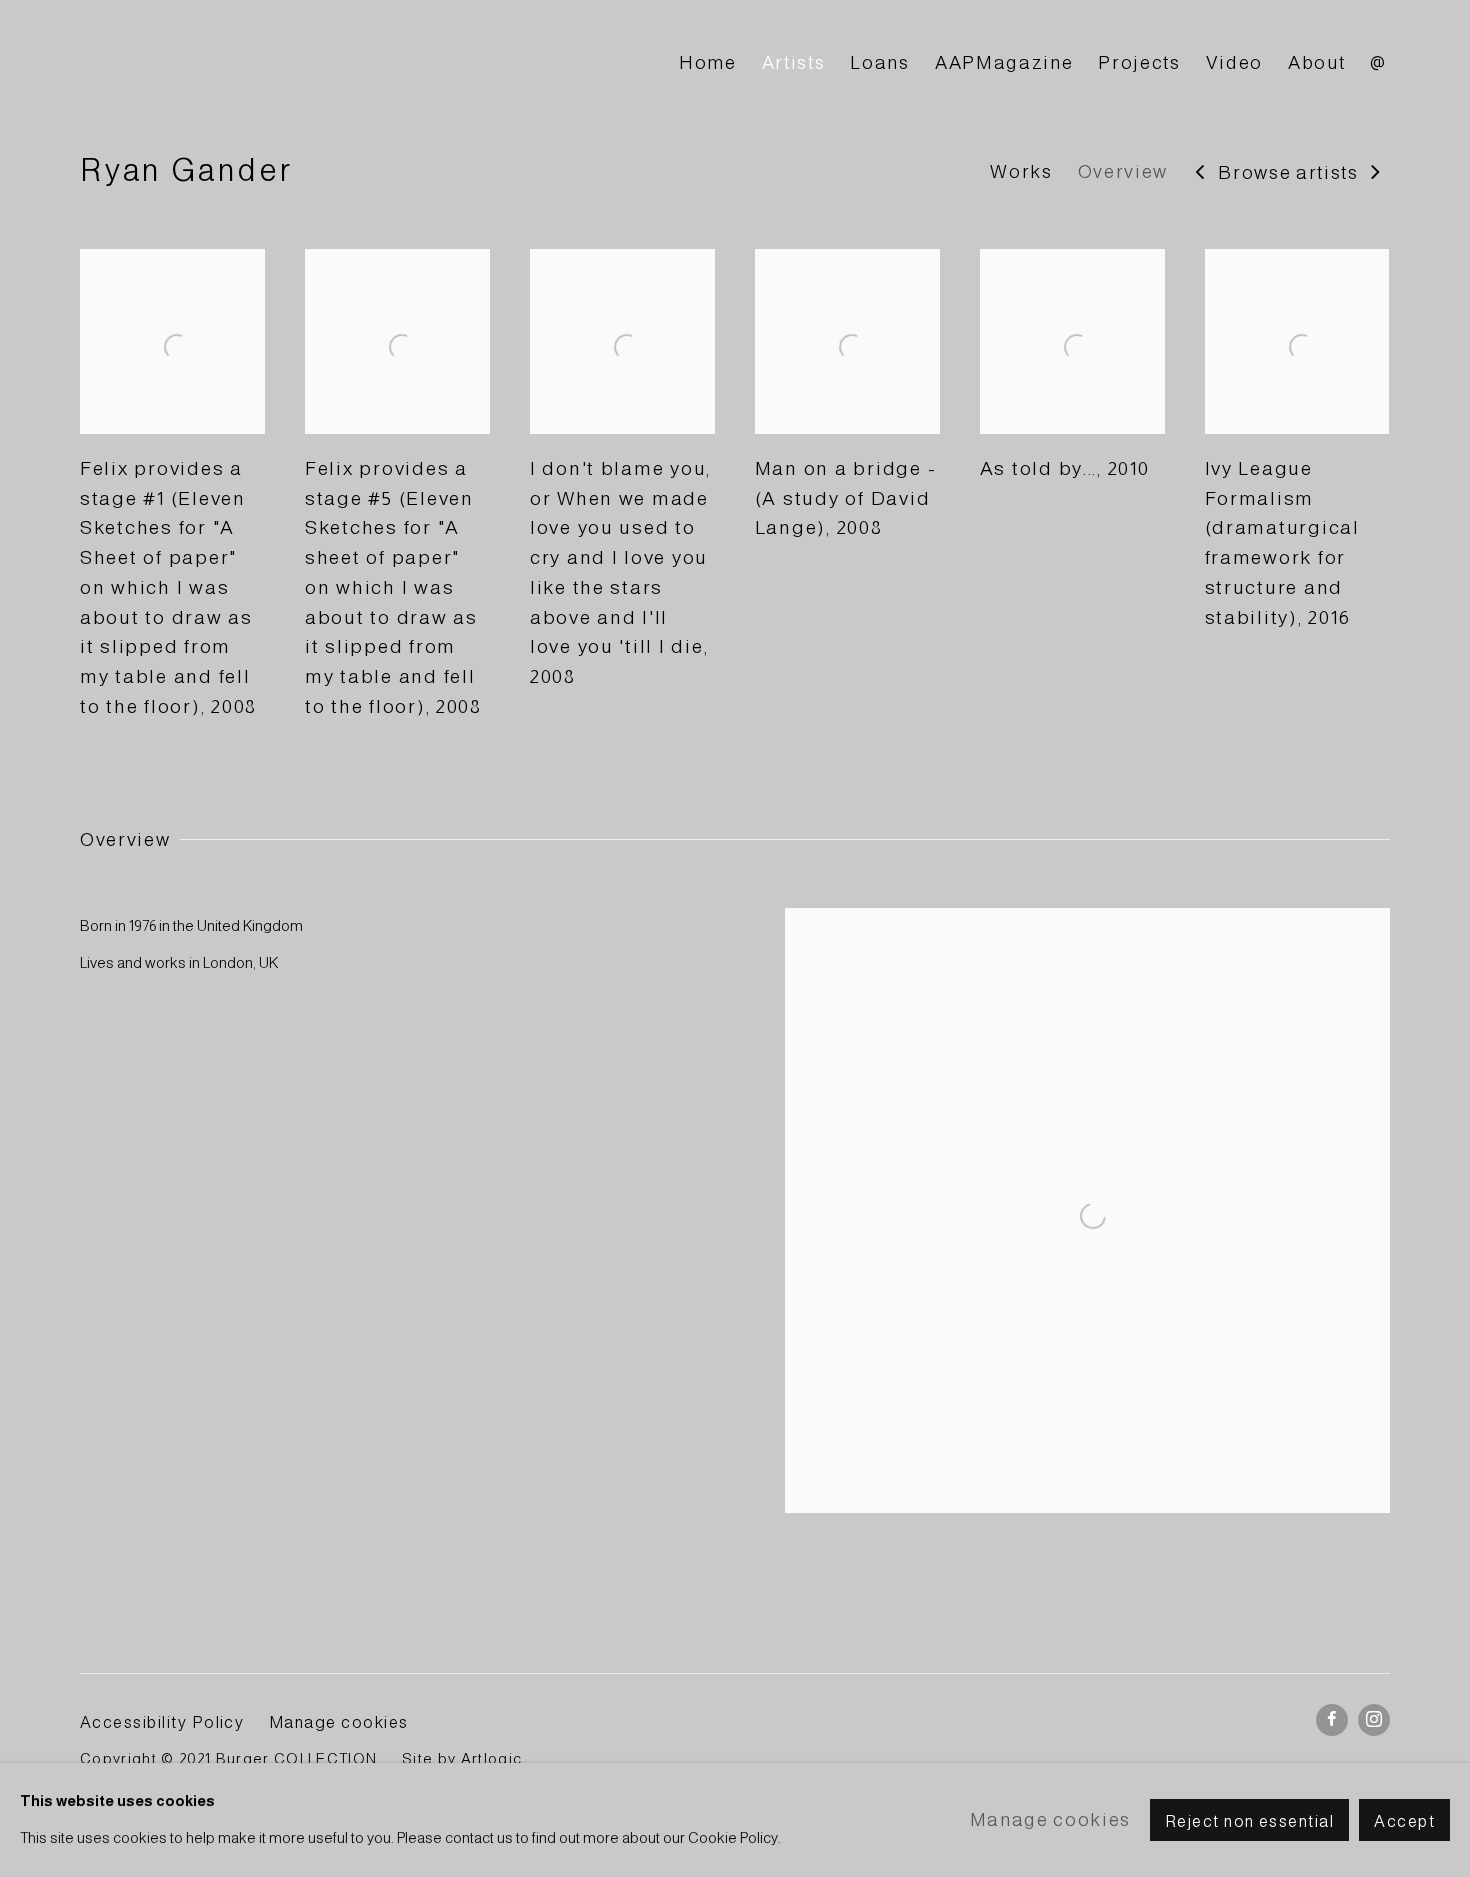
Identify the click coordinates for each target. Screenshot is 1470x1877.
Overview (1123, 171)
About (1316, 62)
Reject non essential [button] (1249, 1821)
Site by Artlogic (462, 1759)
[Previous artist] (1200, 173)
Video (1234, 62)
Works (1021, 171)
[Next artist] (1376, 173)
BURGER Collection (260, 63)
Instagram (1374, 1720)
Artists (794, 62)
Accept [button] (1404, 1821)
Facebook (1332, 1720)
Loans (879, 62)
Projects (1139, 62)
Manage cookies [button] (339, 1722)
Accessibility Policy (162, 1722)
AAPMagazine (1004, 62)
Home (708, 62)
